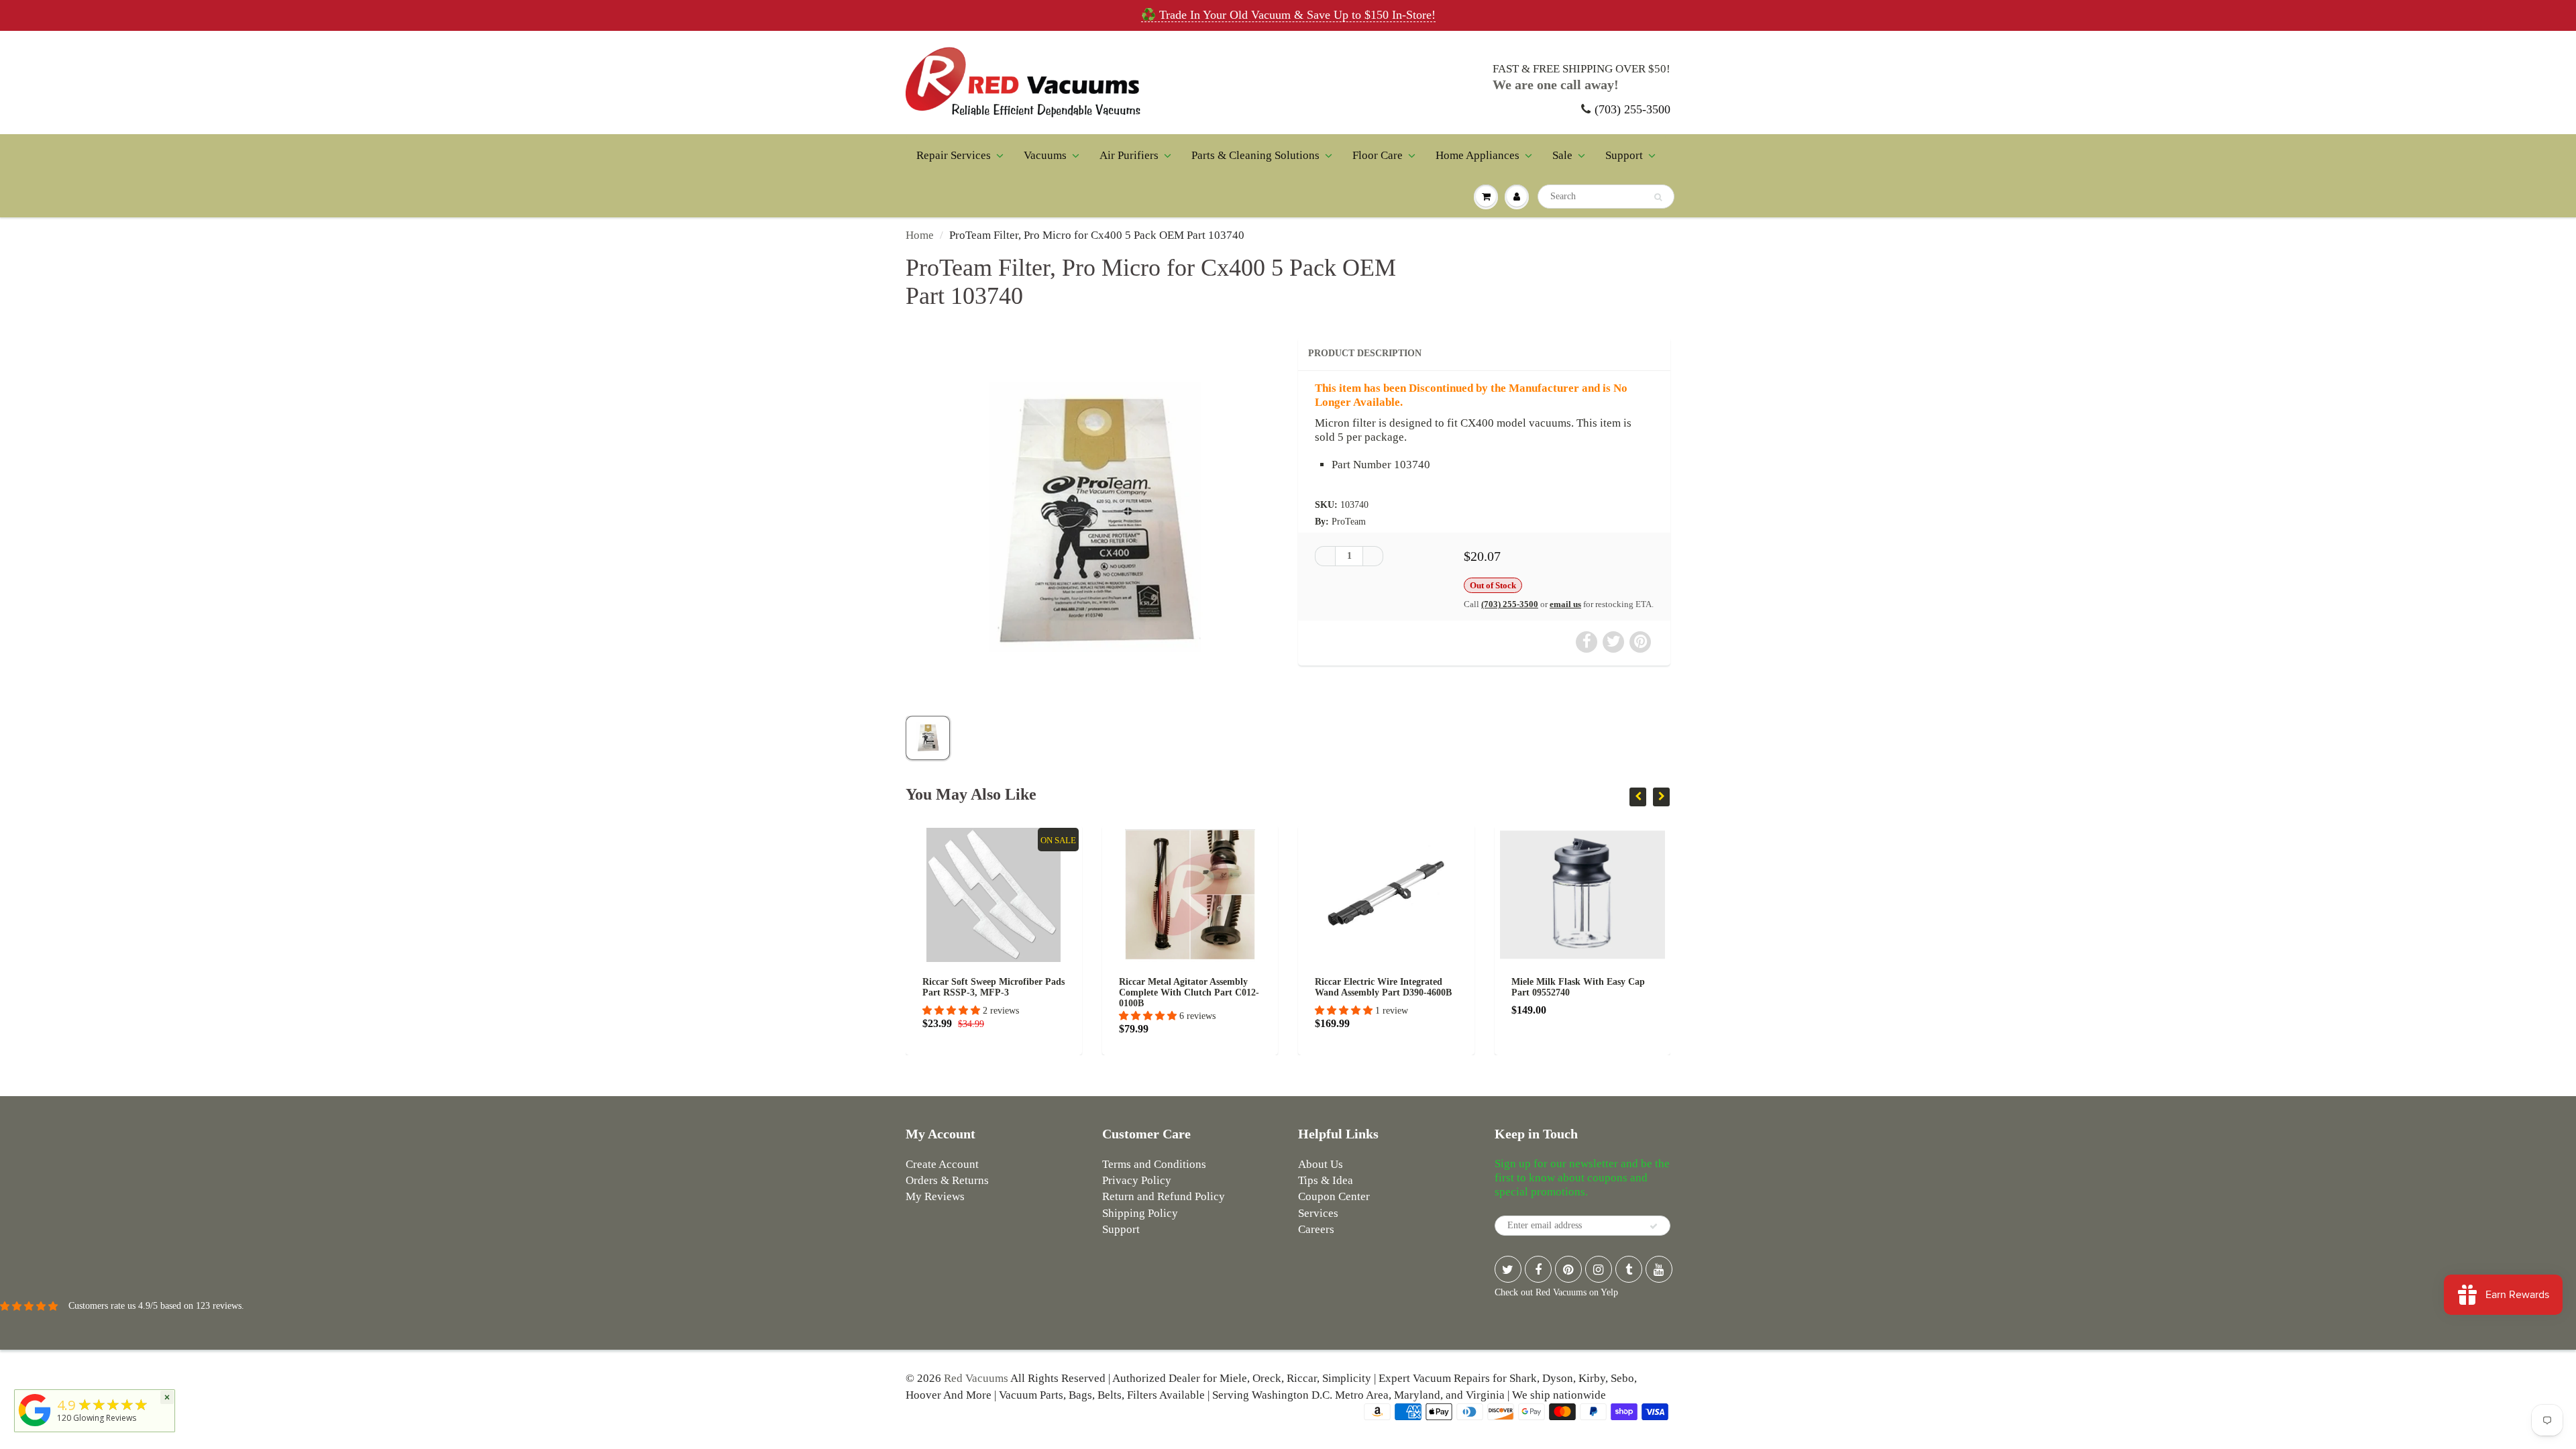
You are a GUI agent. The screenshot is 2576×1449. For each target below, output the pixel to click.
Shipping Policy (1140, 1213)
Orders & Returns (947, 1180)
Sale (1562, 155)
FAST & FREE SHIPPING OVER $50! (1581, 69)
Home (920, 235)
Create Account (942, 1164)
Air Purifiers (1129, 155)
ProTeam (1349, 522)
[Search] (1658, 197)
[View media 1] (928, 738)
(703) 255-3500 (1632, 109)
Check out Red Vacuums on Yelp (1556, 1292)
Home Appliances (1478, 155)
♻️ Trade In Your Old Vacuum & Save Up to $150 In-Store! (1288, 15)
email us (1565, 604)
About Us (1321, 1164)
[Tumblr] (1629, 1269)
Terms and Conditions (1154, 1164)
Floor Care (1378, 155)
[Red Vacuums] (35, 1427)
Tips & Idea (1326, 1180)
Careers (1316, 1229)
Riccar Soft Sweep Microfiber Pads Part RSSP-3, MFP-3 (994, 987)
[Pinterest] (1568, 1269)
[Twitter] (1508, 1269)
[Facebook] (1538, 1269)
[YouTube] (1659, 1269)
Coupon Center (1334, 1196)
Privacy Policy (1137, 1180)
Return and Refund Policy (1164, 1196)
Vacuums (1045, 155)
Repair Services (954, 155)
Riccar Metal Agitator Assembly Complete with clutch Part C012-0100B (1189, 992)
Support (1624, 155)
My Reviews (935, 1196)
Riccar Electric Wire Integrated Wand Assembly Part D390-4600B (1383, 987)
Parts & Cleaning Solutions (1255, 155)
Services (1318, 1213)
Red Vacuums (976, 1378)
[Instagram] (1599, 1269)
